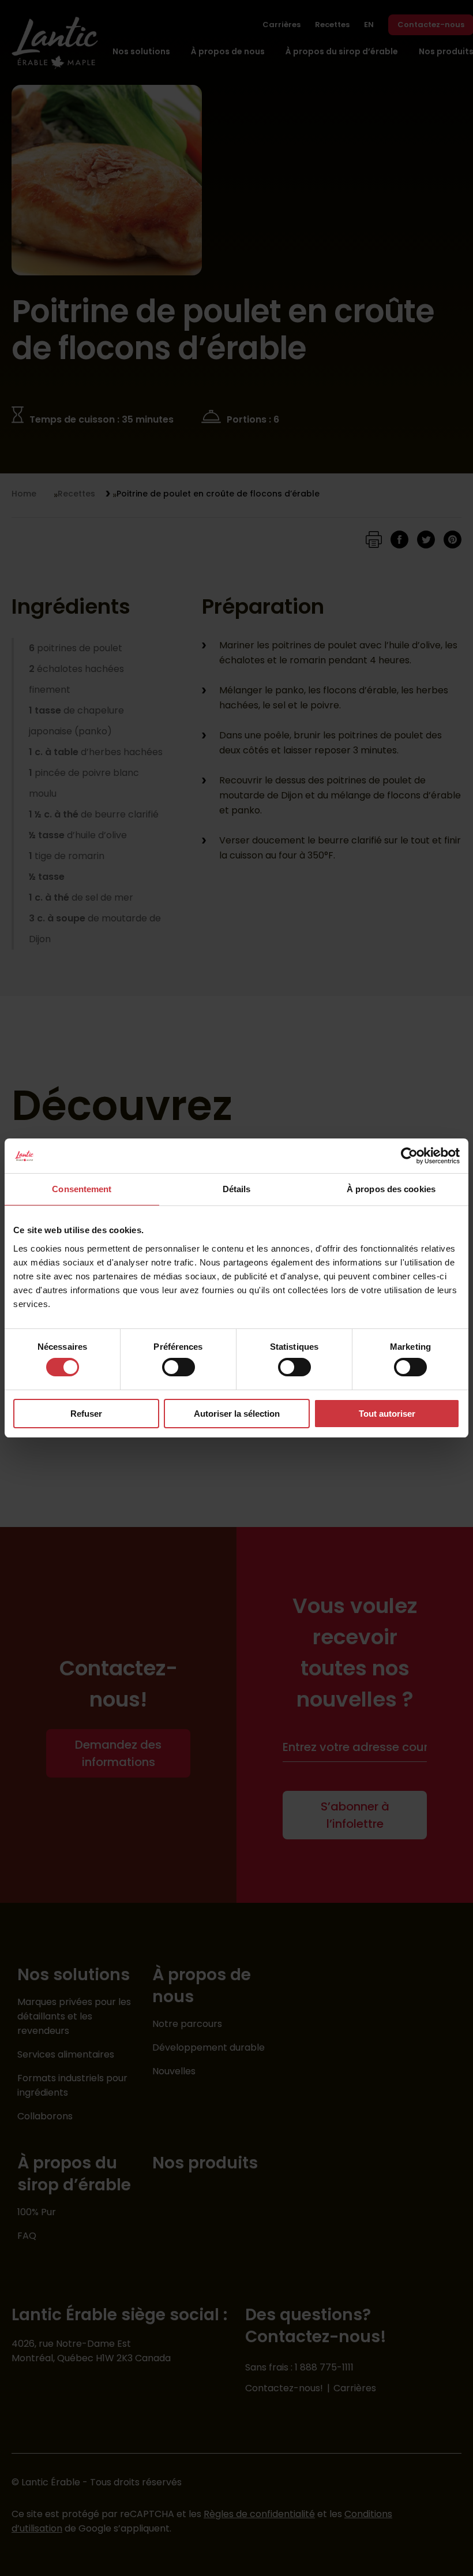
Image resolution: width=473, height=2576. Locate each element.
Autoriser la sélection (237, 1414)
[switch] (179, 1367)
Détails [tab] (237, 1189)
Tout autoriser (387, 1414)
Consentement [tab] (82, 1189)
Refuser (86, 1414)
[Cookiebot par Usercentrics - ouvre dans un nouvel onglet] (409, 1156)
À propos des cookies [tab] (391, 1189)
